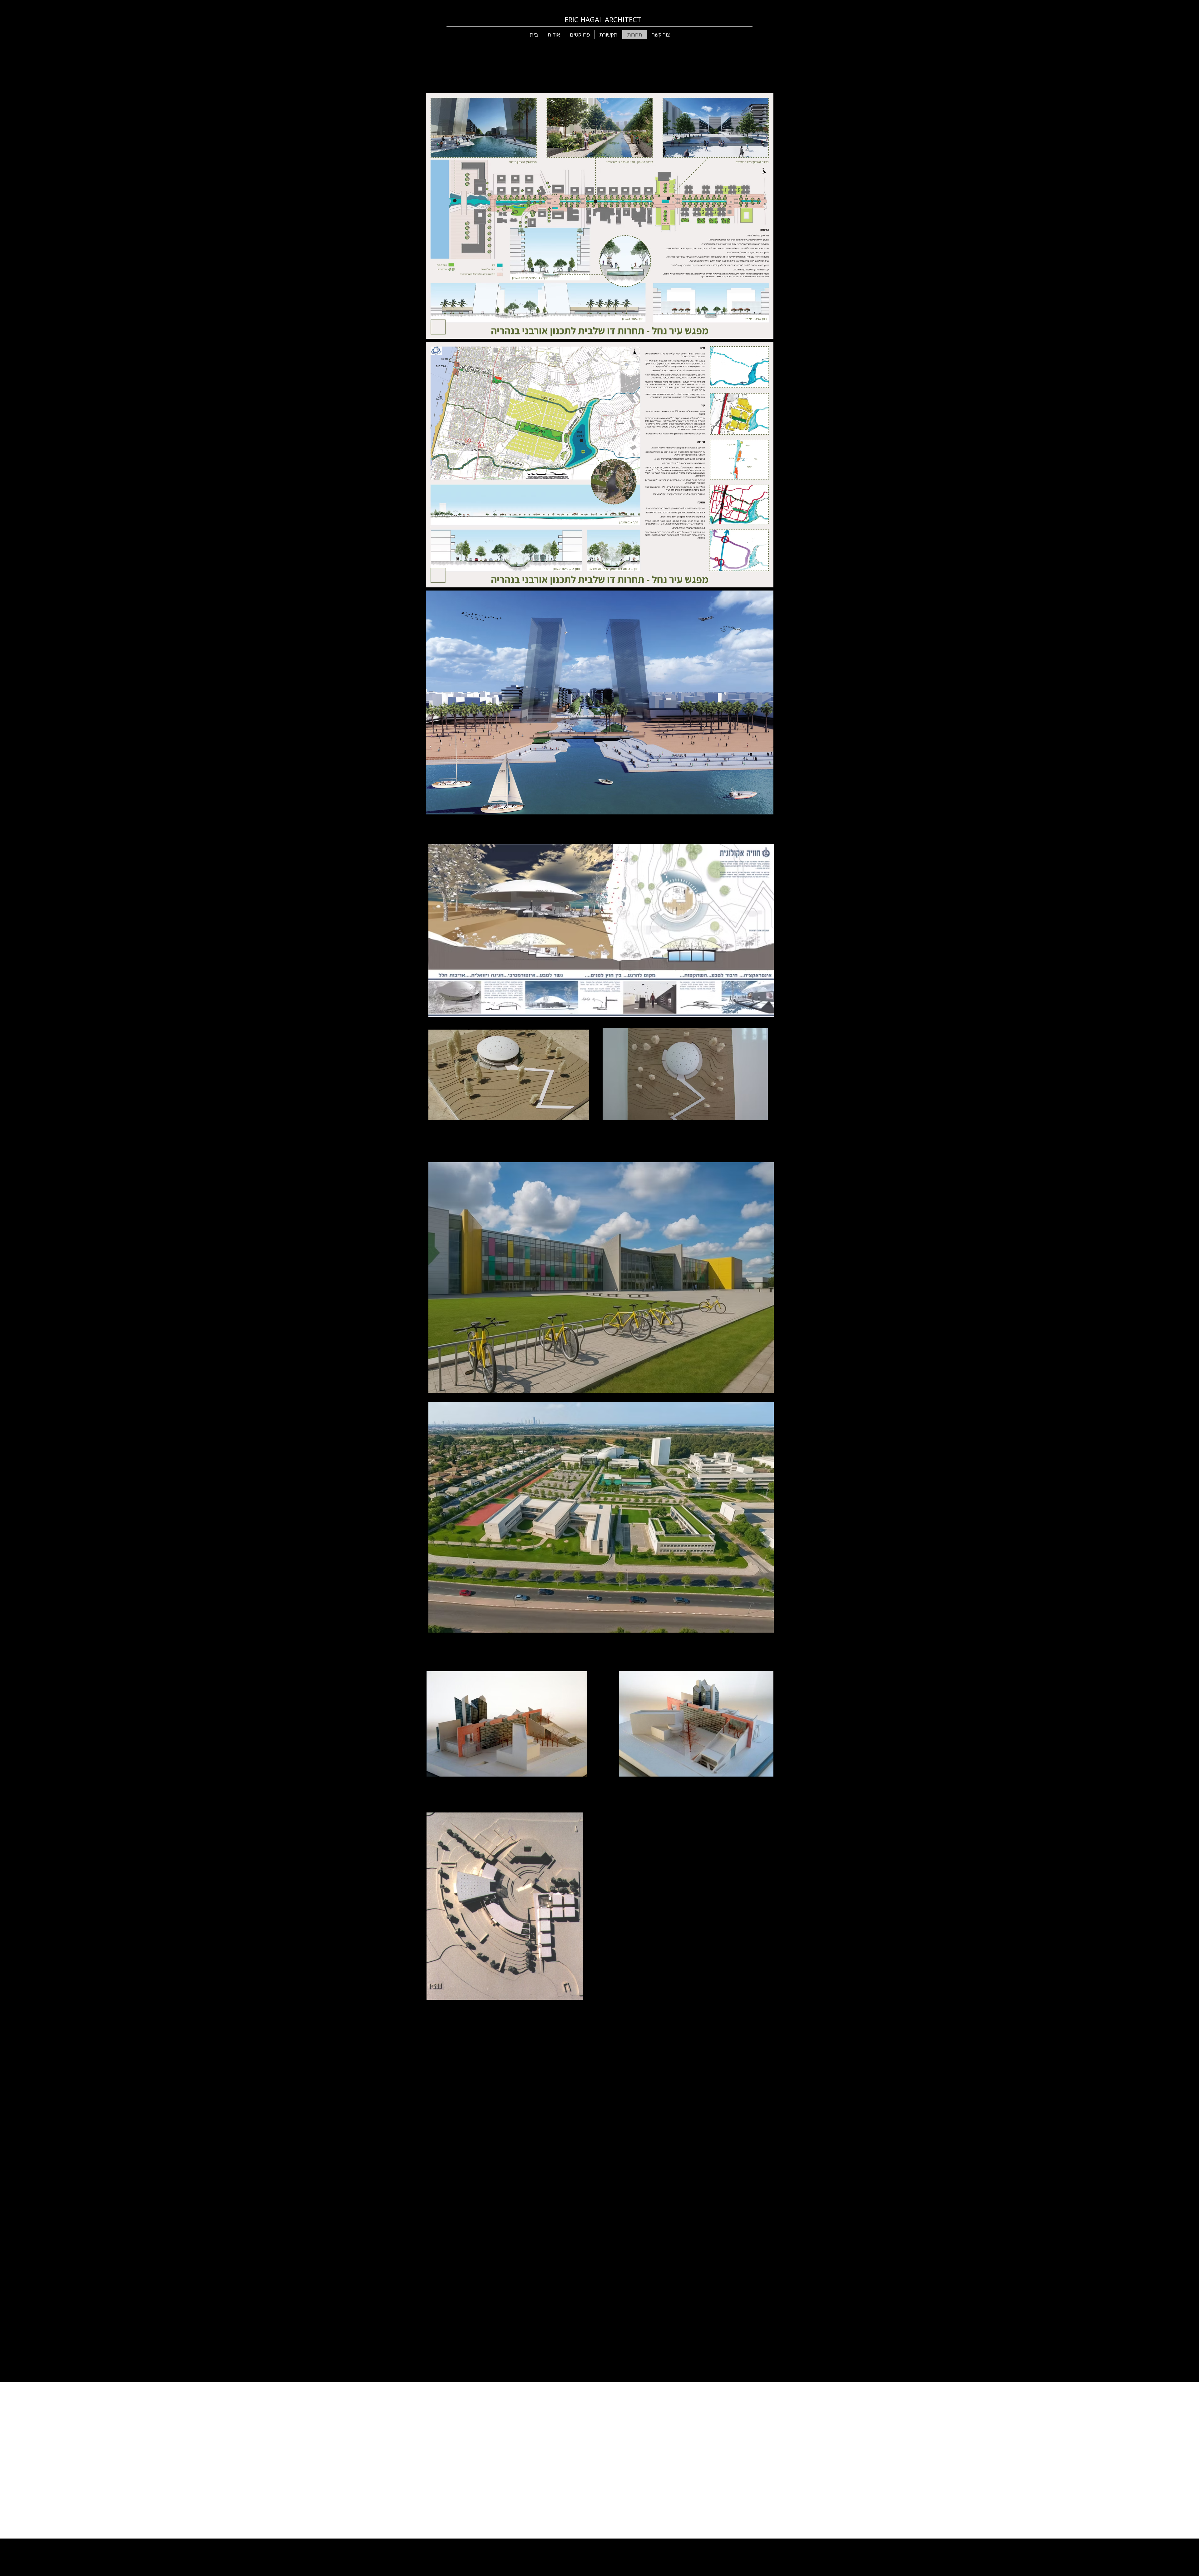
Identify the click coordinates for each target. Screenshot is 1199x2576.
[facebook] (663, 2547)
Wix (638, 2547)
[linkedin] (672, 2547)
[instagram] (681, 2547)
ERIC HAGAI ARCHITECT (603, 19)
